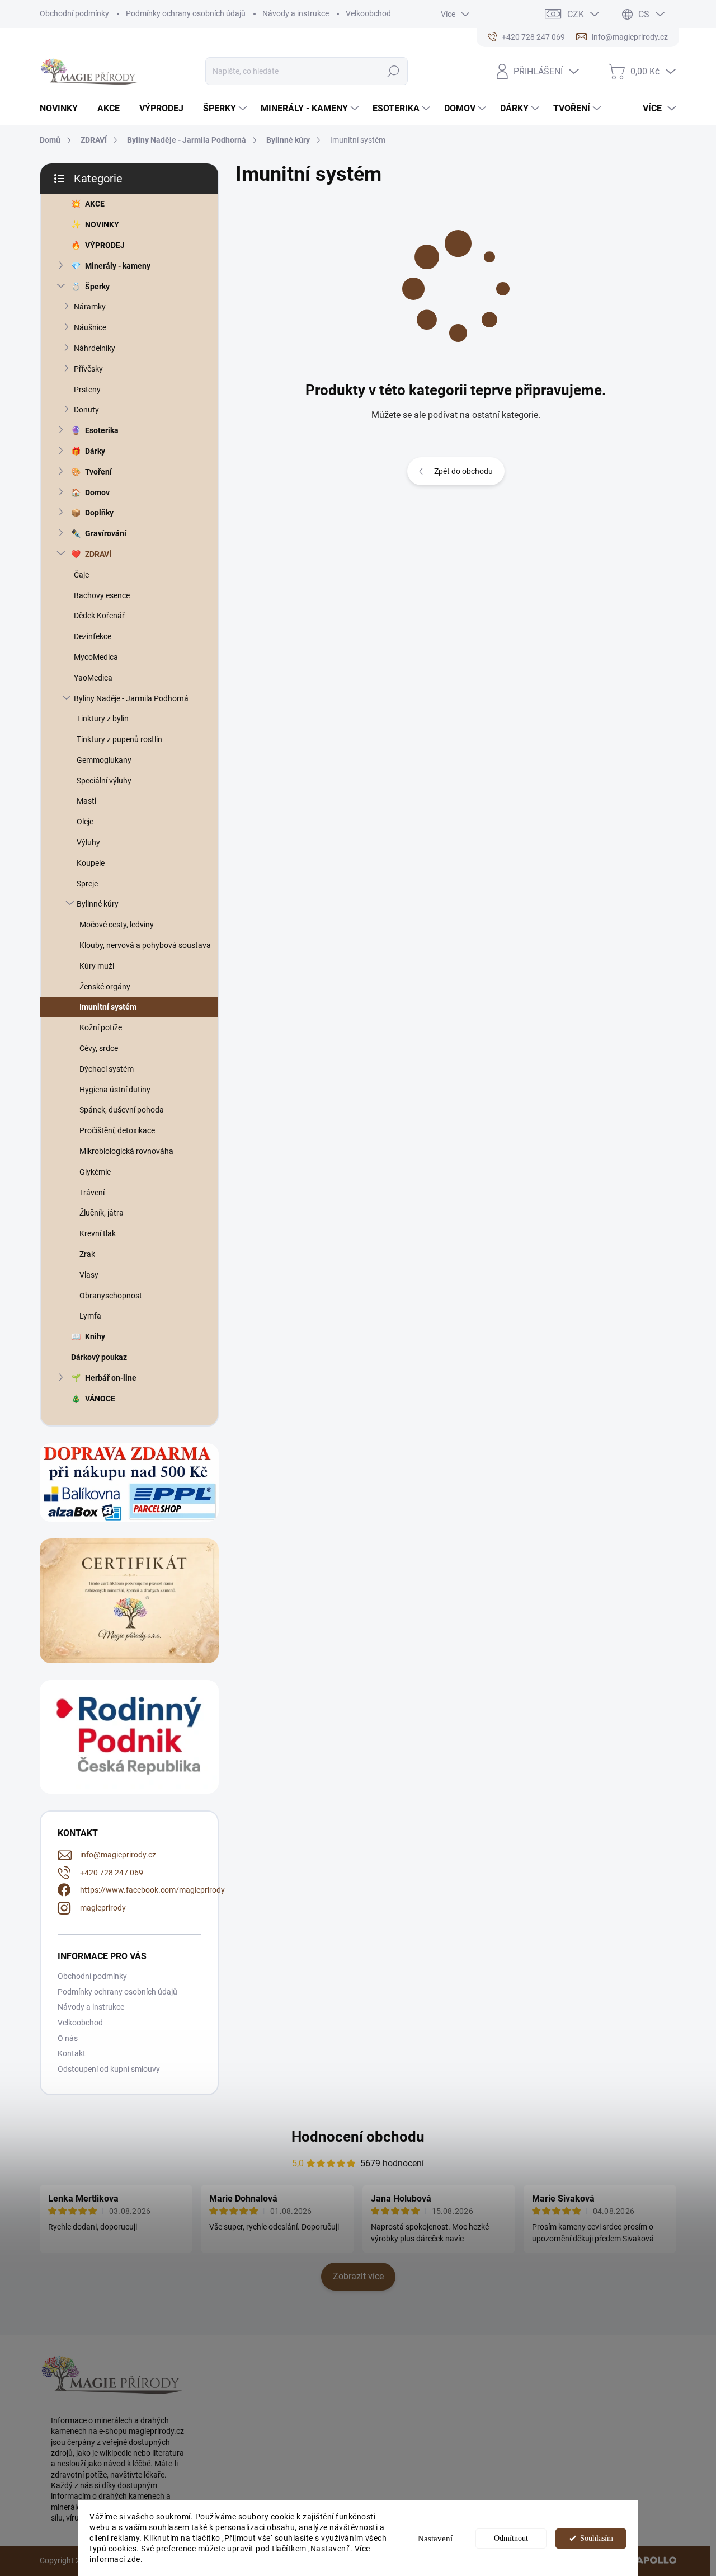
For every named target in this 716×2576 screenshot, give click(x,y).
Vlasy (89, 1275)
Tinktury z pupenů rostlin (119, 739)
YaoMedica (93, 678)
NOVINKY (102, 224)
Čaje (81, 575)
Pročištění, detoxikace (117, 1130)
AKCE (95, 204)
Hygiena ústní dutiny (115, 1090)
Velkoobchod (368, 13)
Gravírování (106, 533)
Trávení (92, 1193)
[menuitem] (63, 109)
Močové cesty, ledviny (117, 925)
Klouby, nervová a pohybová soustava (145, 945)
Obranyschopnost (111, 1296)
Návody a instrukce (296, 13)
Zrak (87, 1254)
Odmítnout (511, 2538)
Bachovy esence (102, 595)
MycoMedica (96, 657)
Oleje (85, 822)
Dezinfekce (93, 636)
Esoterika (102, 430)
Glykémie (95, 1172)
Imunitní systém (108, 1007)
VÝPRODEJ (105, 245)
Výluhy (88, 842)
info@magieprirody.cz (118, 1855)
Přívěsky (88, 369)
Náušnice (90, 327)
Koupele (91, 863)
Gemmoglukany (104, 760)
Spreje (87, 884)
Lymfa (90, 1316)
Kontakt (72, 2053)
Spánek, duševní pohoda (122, 1110)
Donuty (86, 410)
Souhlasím (597, 2538)
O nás (68, 2038)
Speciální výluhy (104, 781)
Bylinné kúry (98, 904)
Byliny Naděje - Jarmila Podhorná (131, 698)
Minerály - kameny (118, 266)
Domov (97, 492)
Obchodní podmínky (74, 13)
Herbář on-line (111, 1378)
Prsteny (87, 390)
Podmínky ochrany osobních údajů (186, 13)
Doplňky (99, 513)
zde (134, 2559)
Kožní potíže (101, 1027)
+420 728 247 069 (112, 1873)
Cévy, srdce (99, 1048)
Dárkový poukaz (99, 1357)
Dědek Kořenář (99, 616)
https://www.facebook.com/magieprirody (152, 1890)
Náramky (90, 307)
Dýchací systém (107, 1069)
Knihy (95, 1336)
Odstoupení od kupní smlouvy (109, 2069)
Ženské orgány (105, 987)
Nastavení (435, 2539)
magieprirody (103, 1908)
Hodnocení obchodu (358, 2137)
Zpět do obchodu (463, 471)
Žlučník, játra (102, 1213)
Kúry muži (97, 966)
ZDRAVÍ (98, 554)
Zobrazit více (358, 2276)
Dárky (95, 451)
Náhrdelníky (95, 348)
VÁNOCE (100, 1399)
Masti (86, 801)
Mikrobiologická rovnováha (126, 1151)
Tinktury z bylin (103, 719)
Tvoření (98, 472)
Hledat (394, 71)
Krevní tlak (98, 1233)
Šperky (97, 287)
